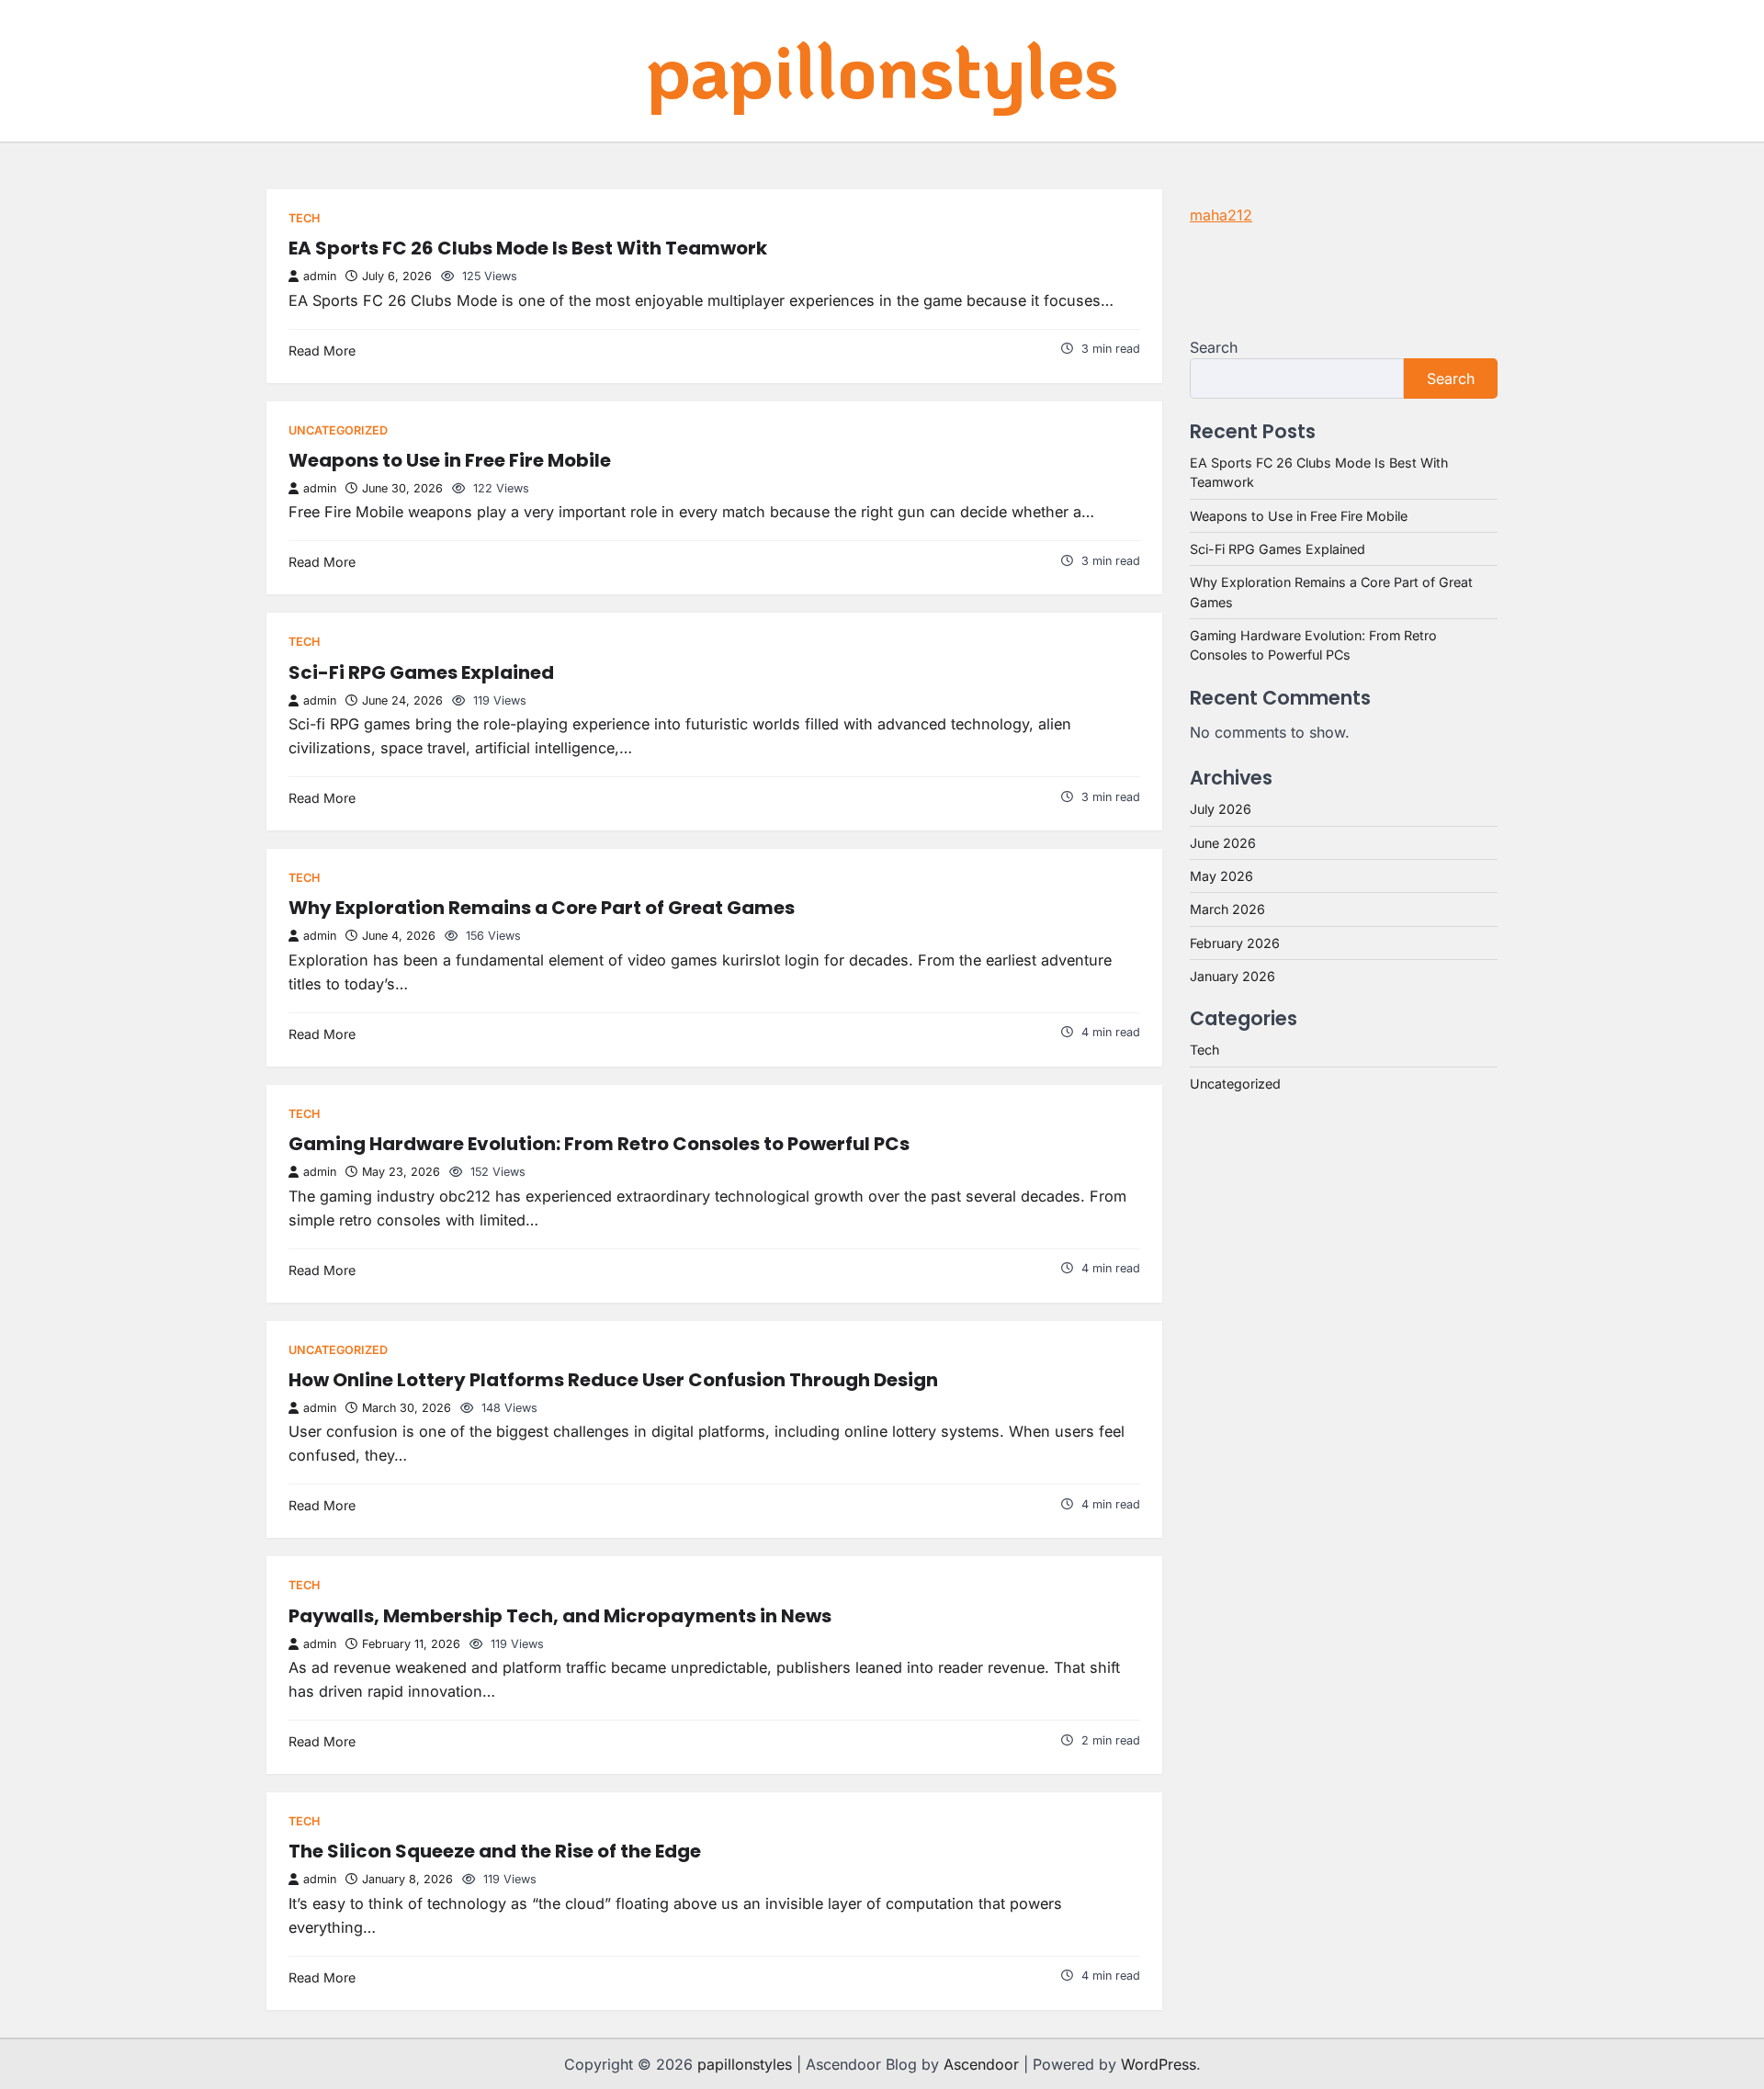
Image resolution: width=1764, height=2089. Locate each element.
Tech (304, 218)
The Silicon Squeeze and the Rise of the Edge (495, 1851)
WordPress (1159, 2064)
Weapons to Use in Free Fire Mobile (450, 460)
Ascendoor (981, 2064)
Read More (322, 350)
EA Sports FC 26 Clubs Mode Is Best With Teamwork (528, 248)
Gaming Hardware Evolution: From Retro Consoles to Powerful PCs (599, 1144)
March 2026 (1227, 909)
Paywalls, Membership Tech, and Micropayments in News (560, 1616)
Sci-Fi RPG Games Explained (421, 672)
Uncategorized (338, 430)
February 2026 (1235, 943)
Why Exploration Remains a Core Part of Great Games (542, 908)
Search (1214, 347)
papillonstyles (882, 69)
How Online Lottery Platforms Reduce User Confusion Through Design (613, 1380)
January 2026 (1233, 976)
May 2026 (1221, 876)
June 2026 (1223, 843)
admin (320, 276)
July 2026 (1221, 809)
